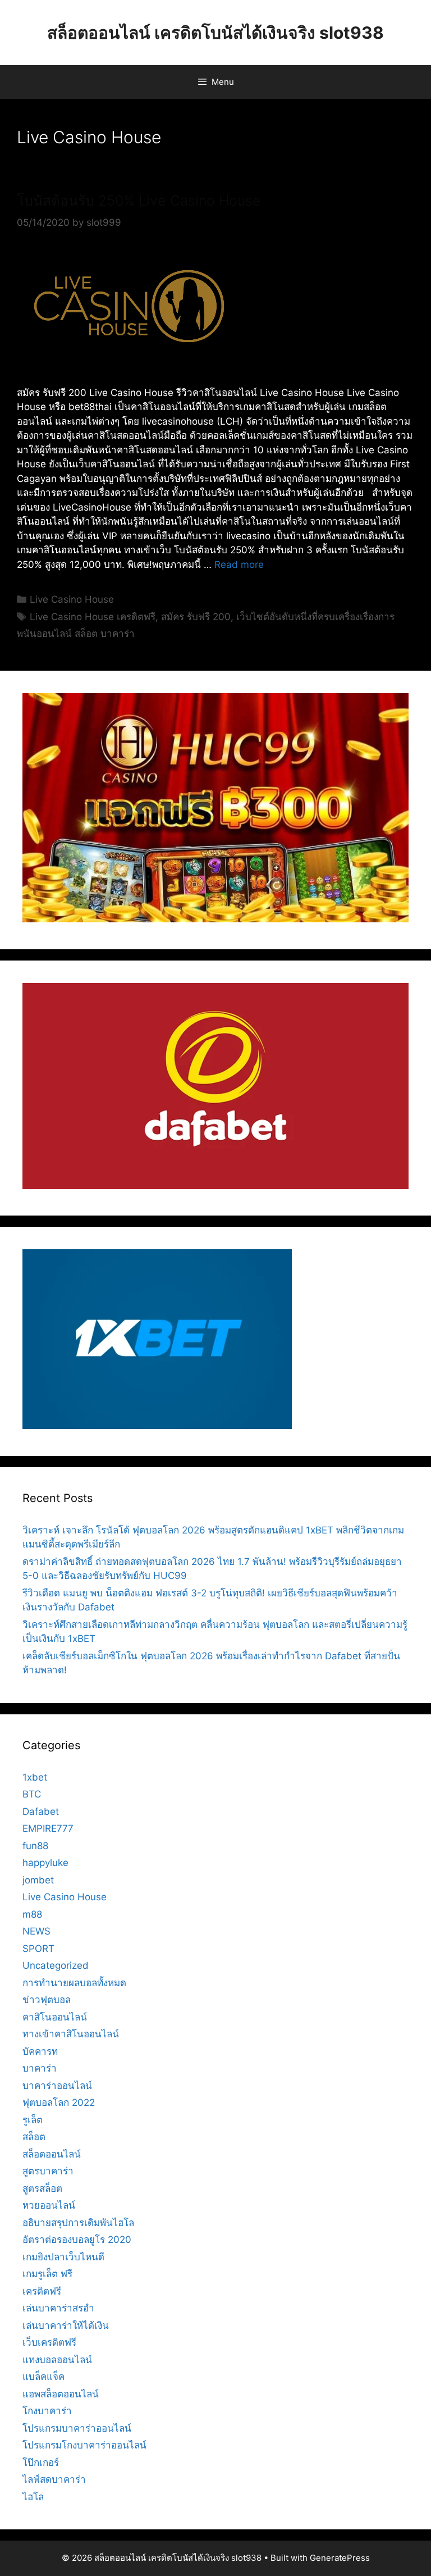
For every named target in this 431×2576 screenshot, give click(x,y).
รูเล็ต (33, 2120)
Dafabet (41, 1812)
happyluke (45, 1863)
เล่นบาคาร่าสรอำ (58, 2308)
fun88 (35, 1846)
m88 (32, 1914)
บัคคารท (40, 2051)
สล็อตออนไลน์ (52, 2154)
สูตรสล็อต (42, 2188)
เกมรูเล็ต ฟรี (47, 2274)
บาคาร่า (40, 2068)
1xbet (35, 1777)
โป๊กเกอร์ (41, 2463)
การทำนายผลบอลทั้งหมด (74, 1983)
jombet (38, 1880)
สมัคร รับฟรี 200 (196, 617)
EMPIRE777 (48, 1828)
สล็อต (34, 2137)
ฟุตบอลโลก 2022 (59, 2102)
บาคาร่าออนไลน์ (57, 2086)
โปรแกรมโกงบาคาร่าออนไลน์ (84, 2445)
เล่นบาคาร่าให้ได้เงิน (66, 2325)
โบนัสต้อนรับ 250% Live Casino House (139, 201)
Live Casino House (72, 599)
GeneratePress (340, 2558)
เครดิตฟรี (42, 2291)
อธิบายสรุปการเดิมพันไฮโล (78, 2223)
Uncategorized (56, 1965)
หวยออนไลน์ (49, 2205)
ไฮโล (33, 2497)
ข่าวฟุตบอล (47, 2000)
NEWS (36, 1931)
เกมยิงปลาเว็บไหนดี (63, 2257)
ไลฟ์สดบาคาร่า (54, 2479)
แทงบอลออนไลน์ (57, 2360)
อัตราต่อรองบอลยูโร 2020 (77, 2240)
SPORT (38, 1949)
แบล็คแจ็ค (43, 2377)
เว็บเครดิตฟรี (49, 2342)
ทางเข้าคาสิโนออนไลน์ (71, 2034)
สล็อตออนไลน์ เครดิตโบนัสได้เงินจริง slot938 (215, 33)
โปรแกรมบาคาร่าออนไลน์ (77, 2428)
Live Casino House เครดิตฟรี (93, 617)
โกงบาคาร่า (47, 2411)
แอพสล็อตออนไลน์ (61, 2394)
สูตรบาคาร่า (48, 2171)
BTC (32, 1794)
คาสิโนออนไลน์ (55, 2017)
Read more (239, 565)
